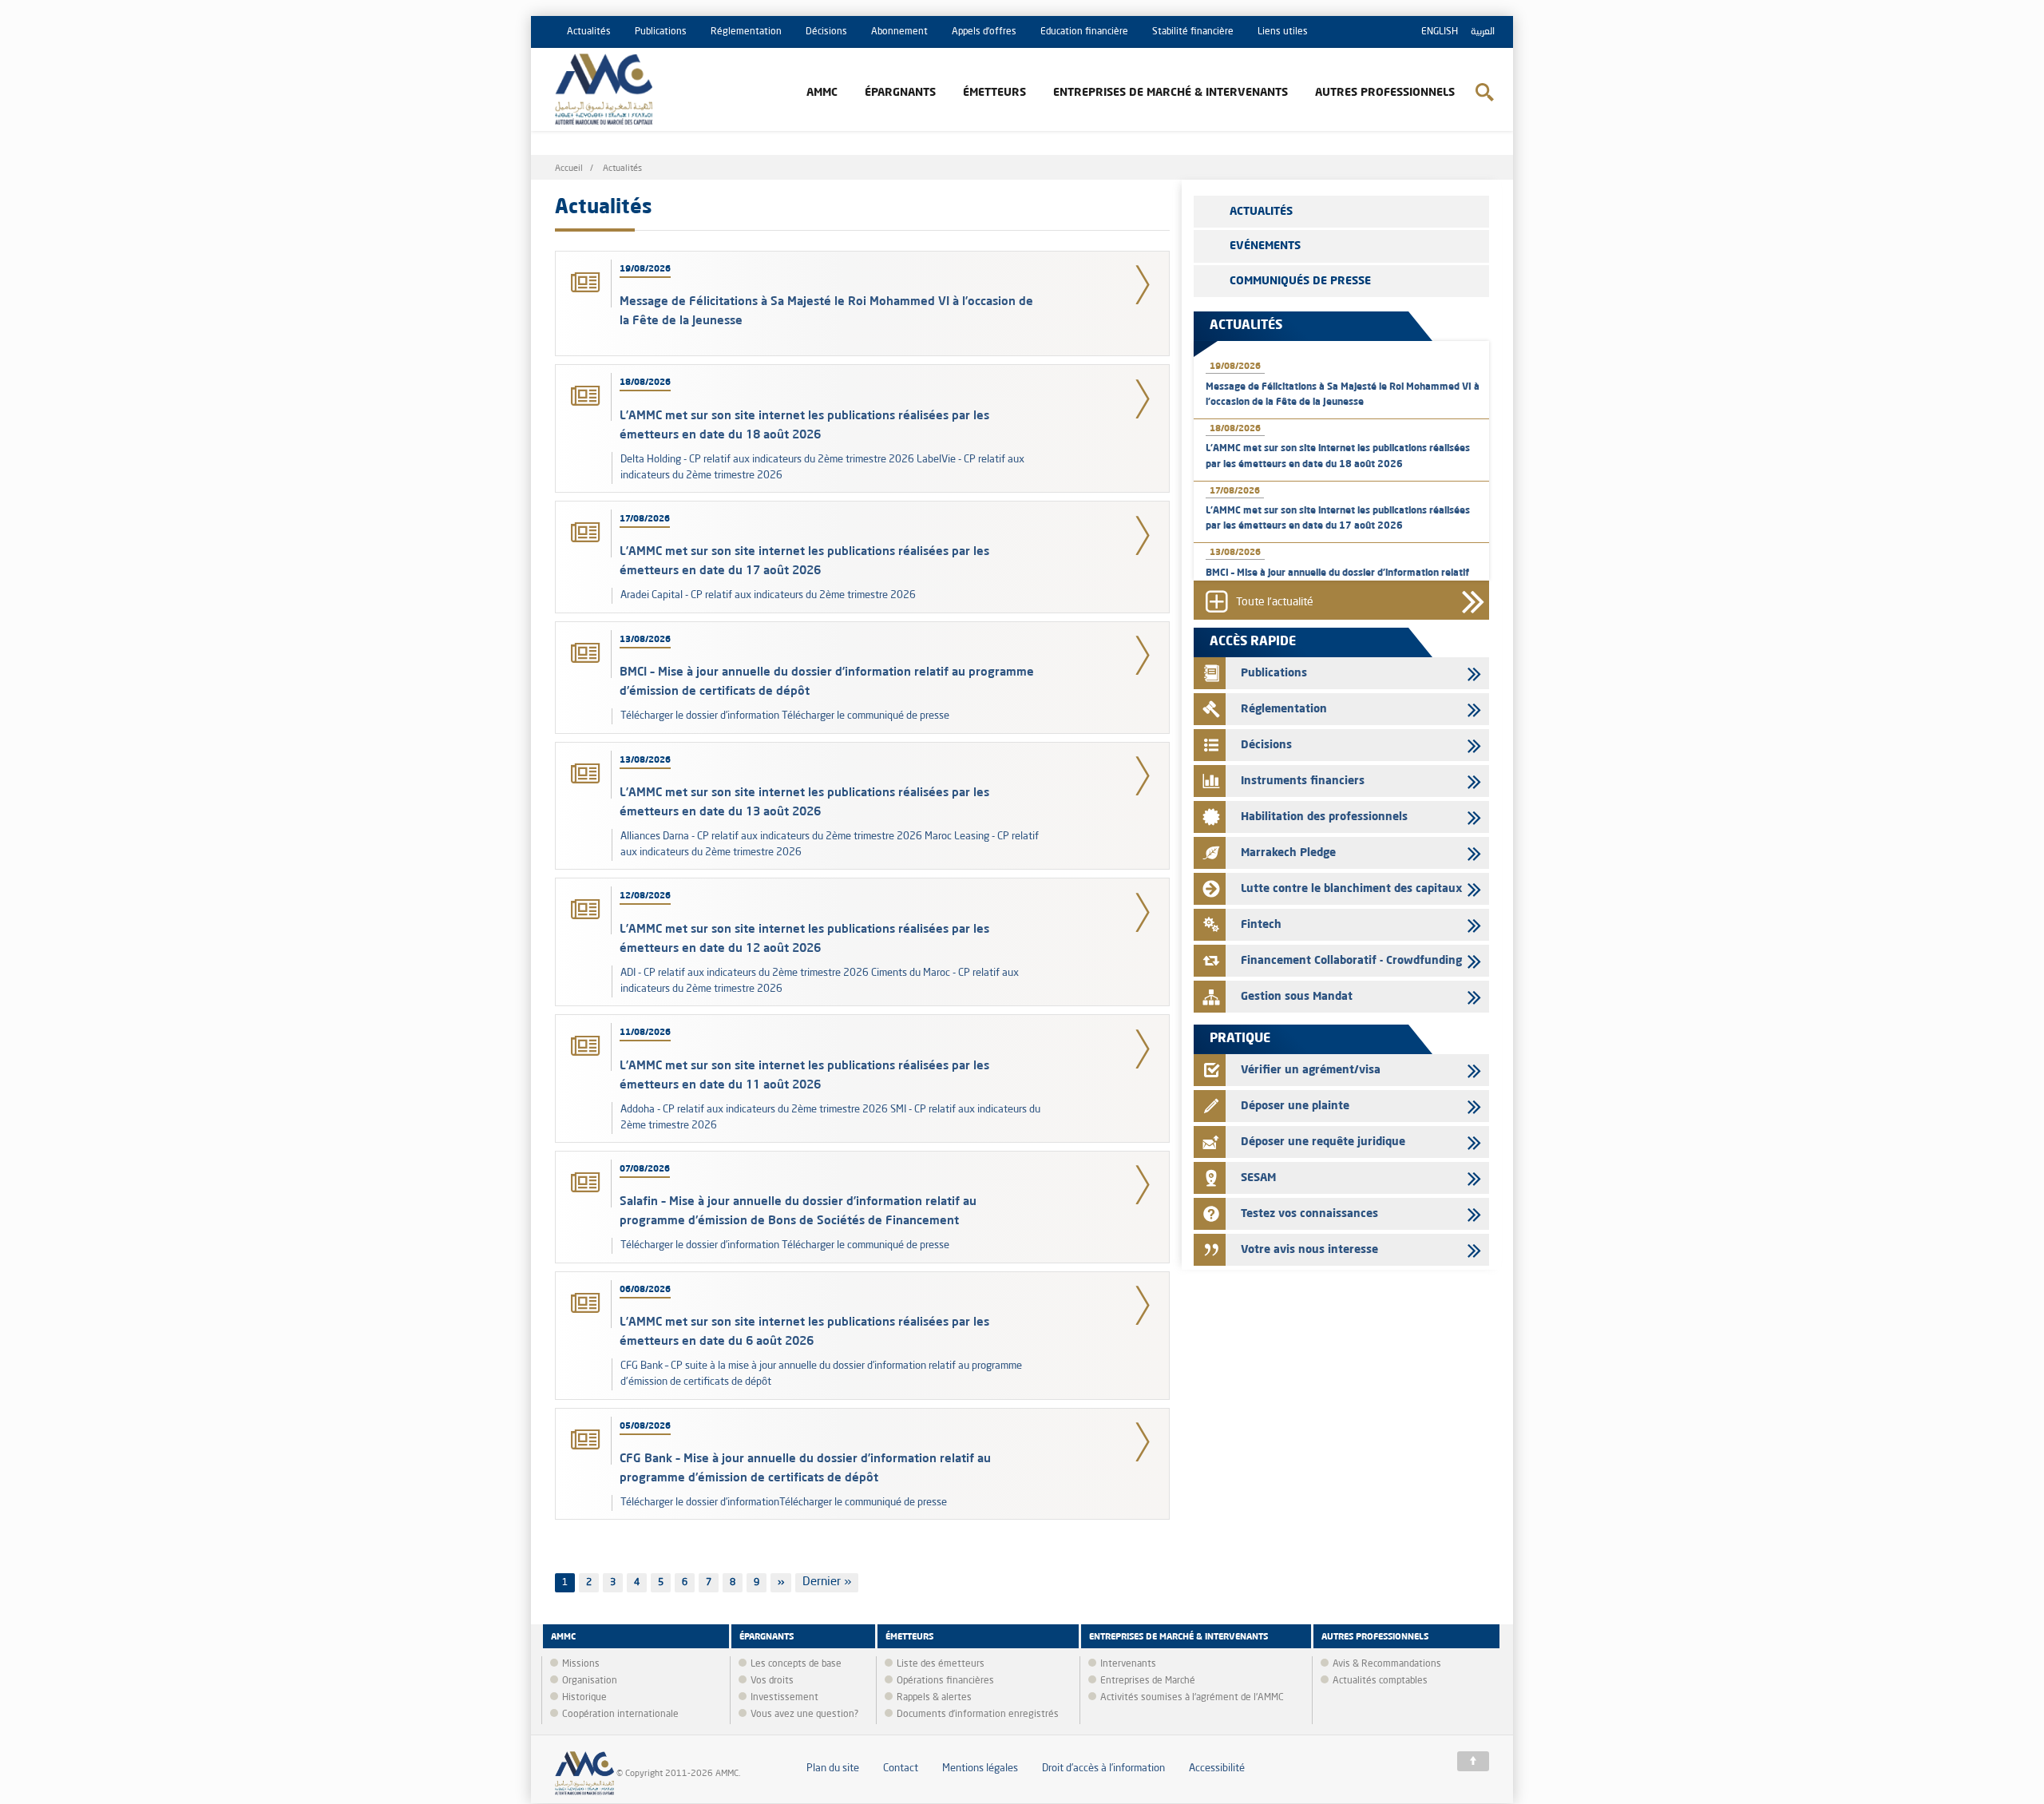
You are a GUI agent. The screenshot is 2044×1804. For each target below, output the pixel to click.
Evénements (1265, 246)
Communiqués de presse (1300, 281)
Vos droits (772, 1681)
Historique (584, 1698)
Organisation (590, 1681)
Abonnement (899, 32)
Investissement (784, 1698)
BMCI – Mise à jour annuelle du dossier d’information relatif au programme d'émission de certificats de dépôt (827, 681)
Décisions (826, 32)
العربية (1483, 32)
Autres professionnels (1385, 93)
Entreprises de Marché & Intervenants (1171, 93)
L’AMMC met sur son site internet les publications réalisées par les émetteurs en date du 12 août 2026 (804, 938)
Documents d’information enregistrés (978, 1715)
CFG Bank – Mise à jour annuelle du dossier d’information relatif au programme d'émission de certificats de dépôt (805, 1467)
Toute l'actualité (1275, 603)
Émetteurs (994, 93)
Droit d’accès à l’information (1103, 1768)
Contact (901, 1768)
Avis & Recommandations (1387, 1664)
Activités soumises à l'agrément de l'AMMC (1192, 1698)
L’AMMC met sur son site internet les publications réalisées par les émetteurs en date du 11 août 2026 (804, 1074)
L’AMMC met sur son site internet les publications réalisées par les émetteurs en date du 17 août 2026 (804, 560)
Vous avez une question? (804, 1715)
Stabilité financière (1193, 32)
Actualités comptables (1380, 1681)
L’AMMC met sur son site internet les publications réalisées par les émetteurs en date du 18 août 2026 (804, 424)
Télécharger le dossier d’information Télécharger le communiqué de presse (785, 716)
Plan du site (833, 1768)
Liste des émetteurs (941, 1664)
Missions (581, 1664)
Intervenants (1128, 1664)
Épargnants (900, 93)
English (1440, 32)
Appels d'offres (984, 32)
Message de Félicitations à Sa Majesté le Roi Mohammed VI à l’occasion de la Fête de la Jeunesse (826, 310)
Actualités (589, 32)
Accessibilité (1217, 1768)
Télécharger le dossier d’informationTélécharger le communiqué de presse (784, 1503)
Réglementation (746, 32)
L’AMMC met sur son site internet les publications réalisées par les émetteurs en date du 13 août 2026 (804, 801)
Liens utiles (1283, 32)
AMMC (822, 93)
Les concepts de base (796, 1664)
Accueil (569, 169)
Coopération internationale (620, 1715)
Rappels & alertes (934, 1698)
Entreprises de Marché (1148, 1681)
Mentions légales (980, 1768)
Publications (661, 32)
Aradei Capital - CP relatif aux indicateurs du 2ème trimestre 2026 (770, 595)
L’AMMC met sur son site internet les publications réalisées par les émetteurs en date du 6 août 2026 (804, 1331)
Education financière (1084, 32)
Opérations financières (945, 1681)
